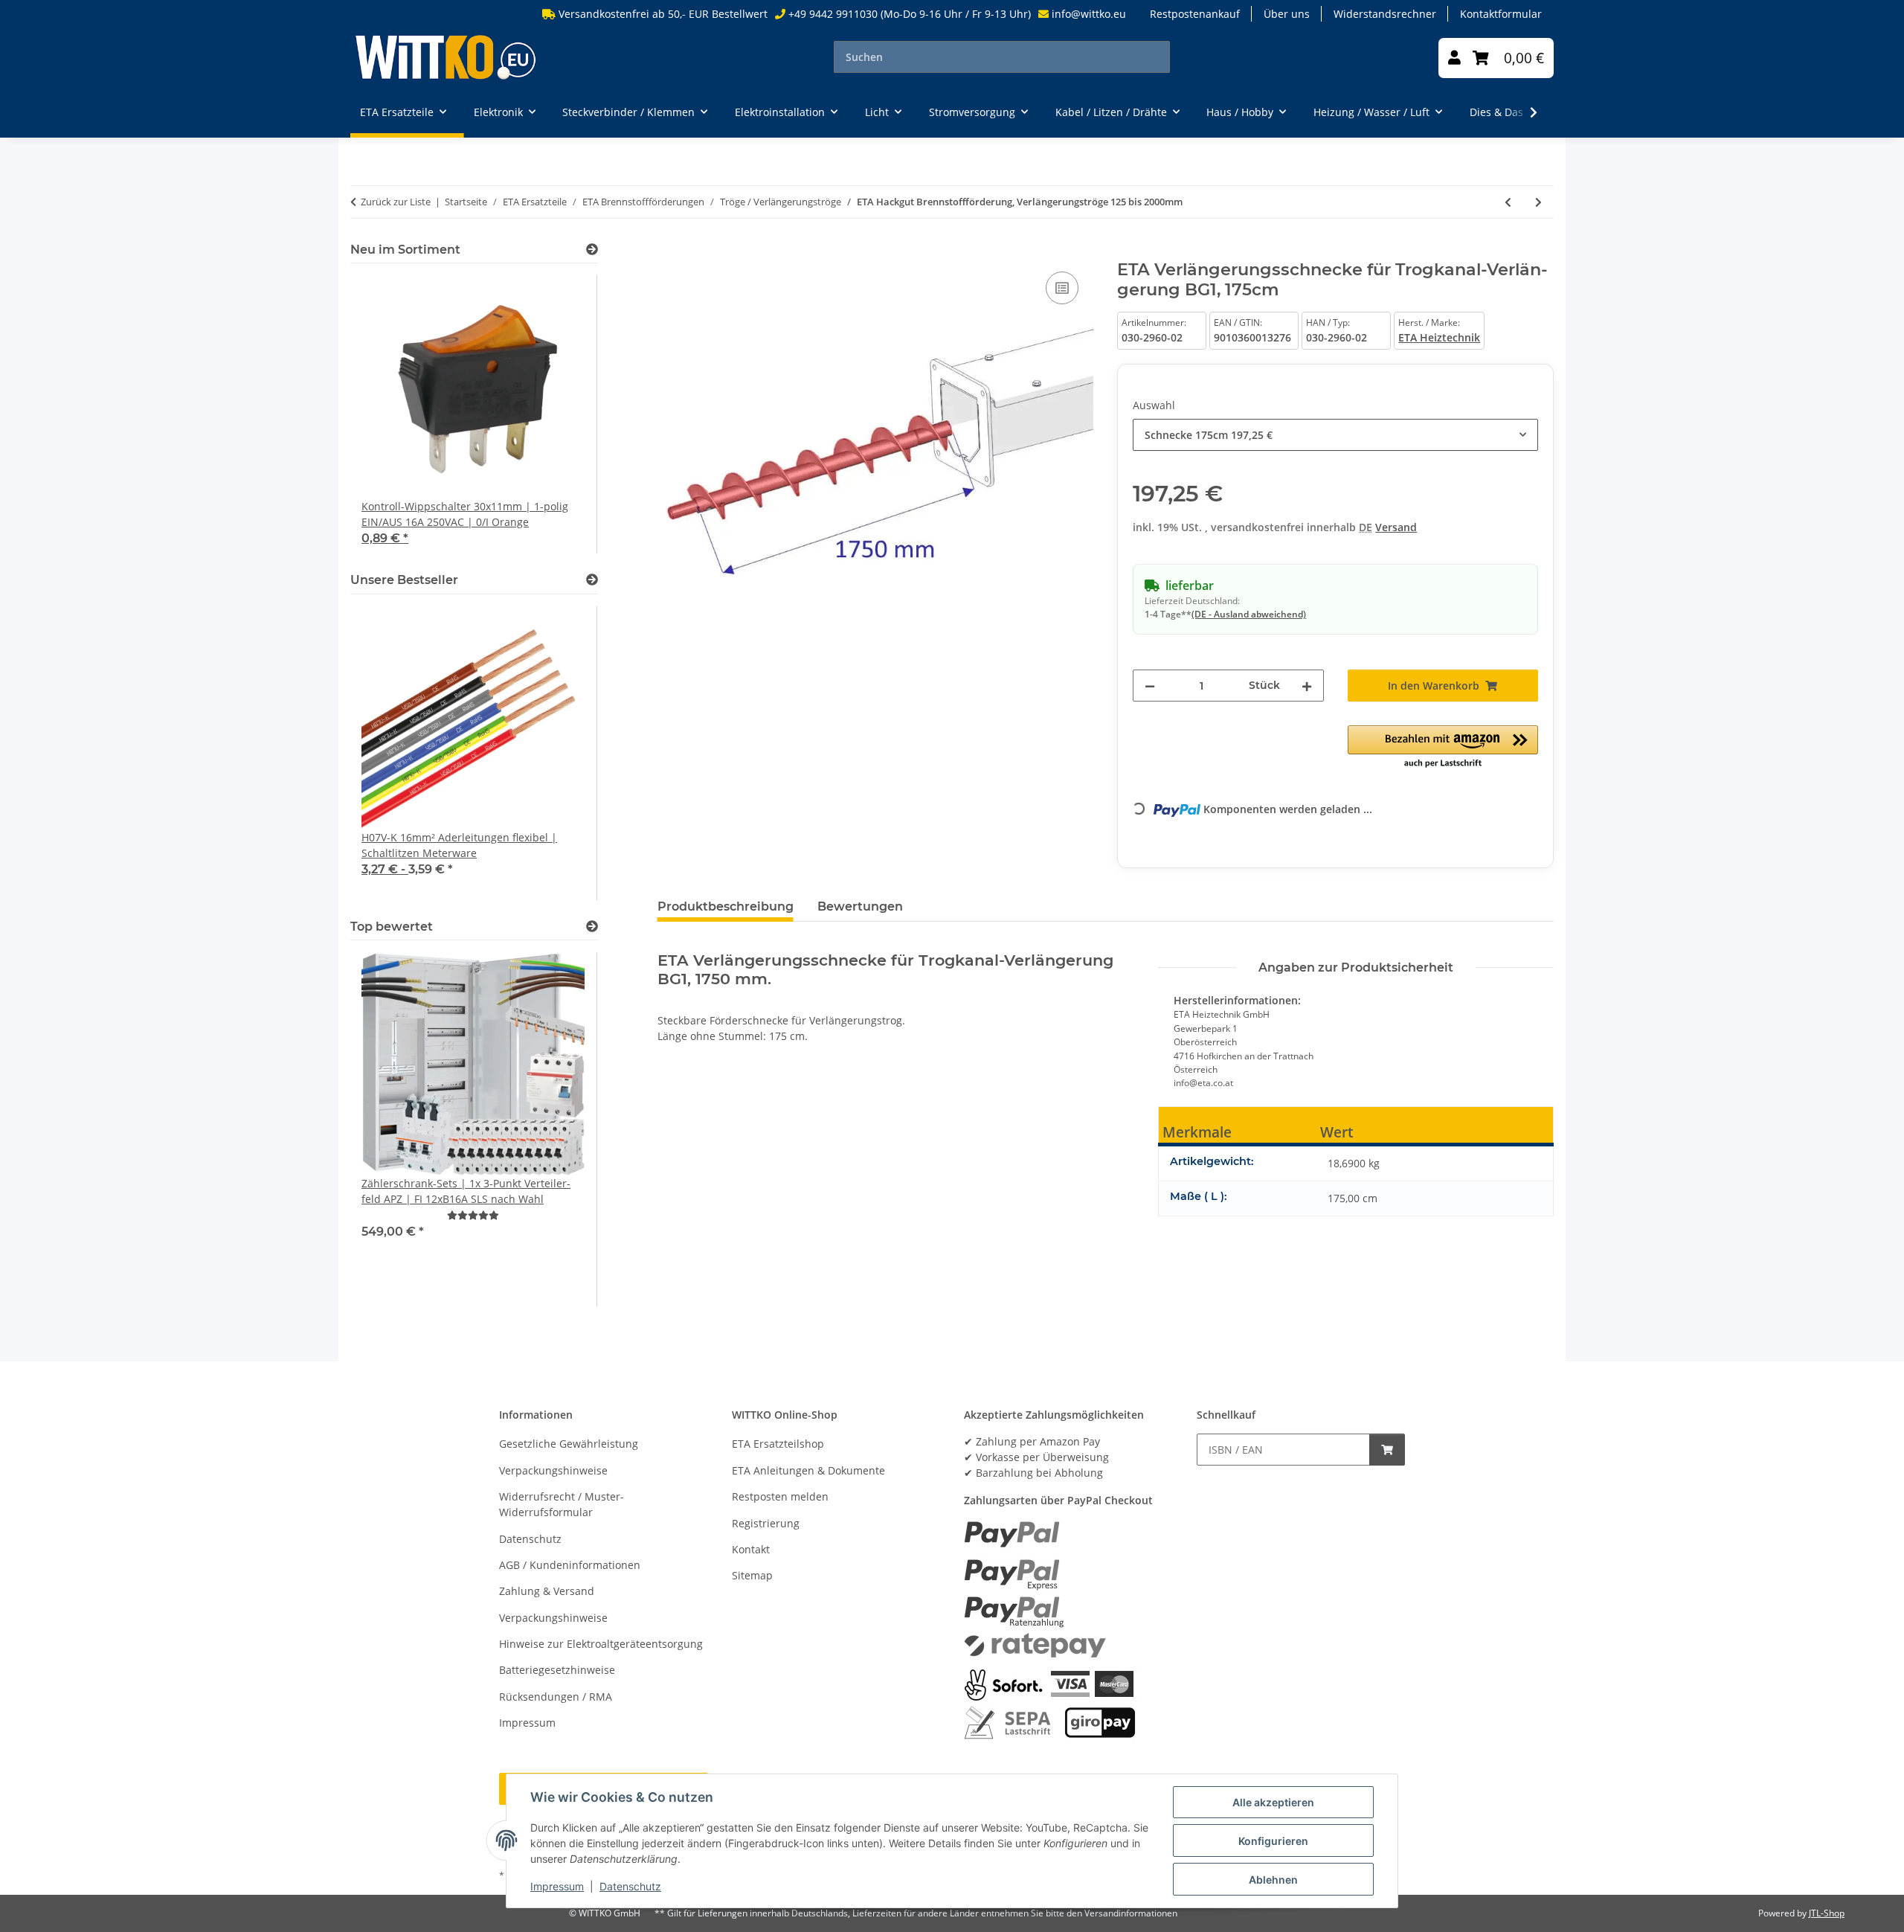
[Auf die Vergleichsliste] (1062, 288)
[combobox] (1335, 435)
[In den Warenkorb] (669, 251)
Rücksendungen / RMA (556, 1697)
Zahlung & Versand (547, 1591)
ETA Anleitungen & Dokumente (808, 1470)
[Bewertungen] (473, 1215)
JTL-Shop (1827, 1913)
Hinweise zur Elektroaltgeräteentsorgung (601, 1644)
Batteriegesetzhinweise (557, 1670)
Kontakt (751, 1549)
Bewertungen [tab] (860, 906)
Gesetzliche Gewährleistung (569, 1444)
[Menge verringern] (1150, 686)
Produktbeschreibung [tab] (726, 906)
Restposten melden (780, 1496)
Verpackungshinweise (553, 1470)
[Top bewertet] (592, 927)
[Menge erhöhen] (1307, 686)
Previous (387, 415)
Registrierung (766, 1523)
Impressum (557, 1886)
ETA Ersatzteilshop (778, 1444)
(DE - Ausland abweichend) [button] (1249, 614)
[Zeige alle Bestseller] (592, 580)
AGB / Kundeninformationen (570, 1565)
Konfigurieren (1273, 1841)
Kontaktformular (1501, 14)
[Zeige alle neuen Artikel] (592, 250)
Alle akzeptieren (1273, 1802)
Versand (1396, 527)
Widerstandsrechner (1385, 14)
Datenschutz (630, 1886)
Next (561, 415)
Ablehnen (1273, 1880)
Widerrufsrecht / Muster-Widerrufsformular (562, 1504)
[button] (1454, 58)
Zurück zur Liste (396, 202)
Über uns (1287, 14)
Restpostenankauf (1195, 14)
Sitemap (752, 1575)
